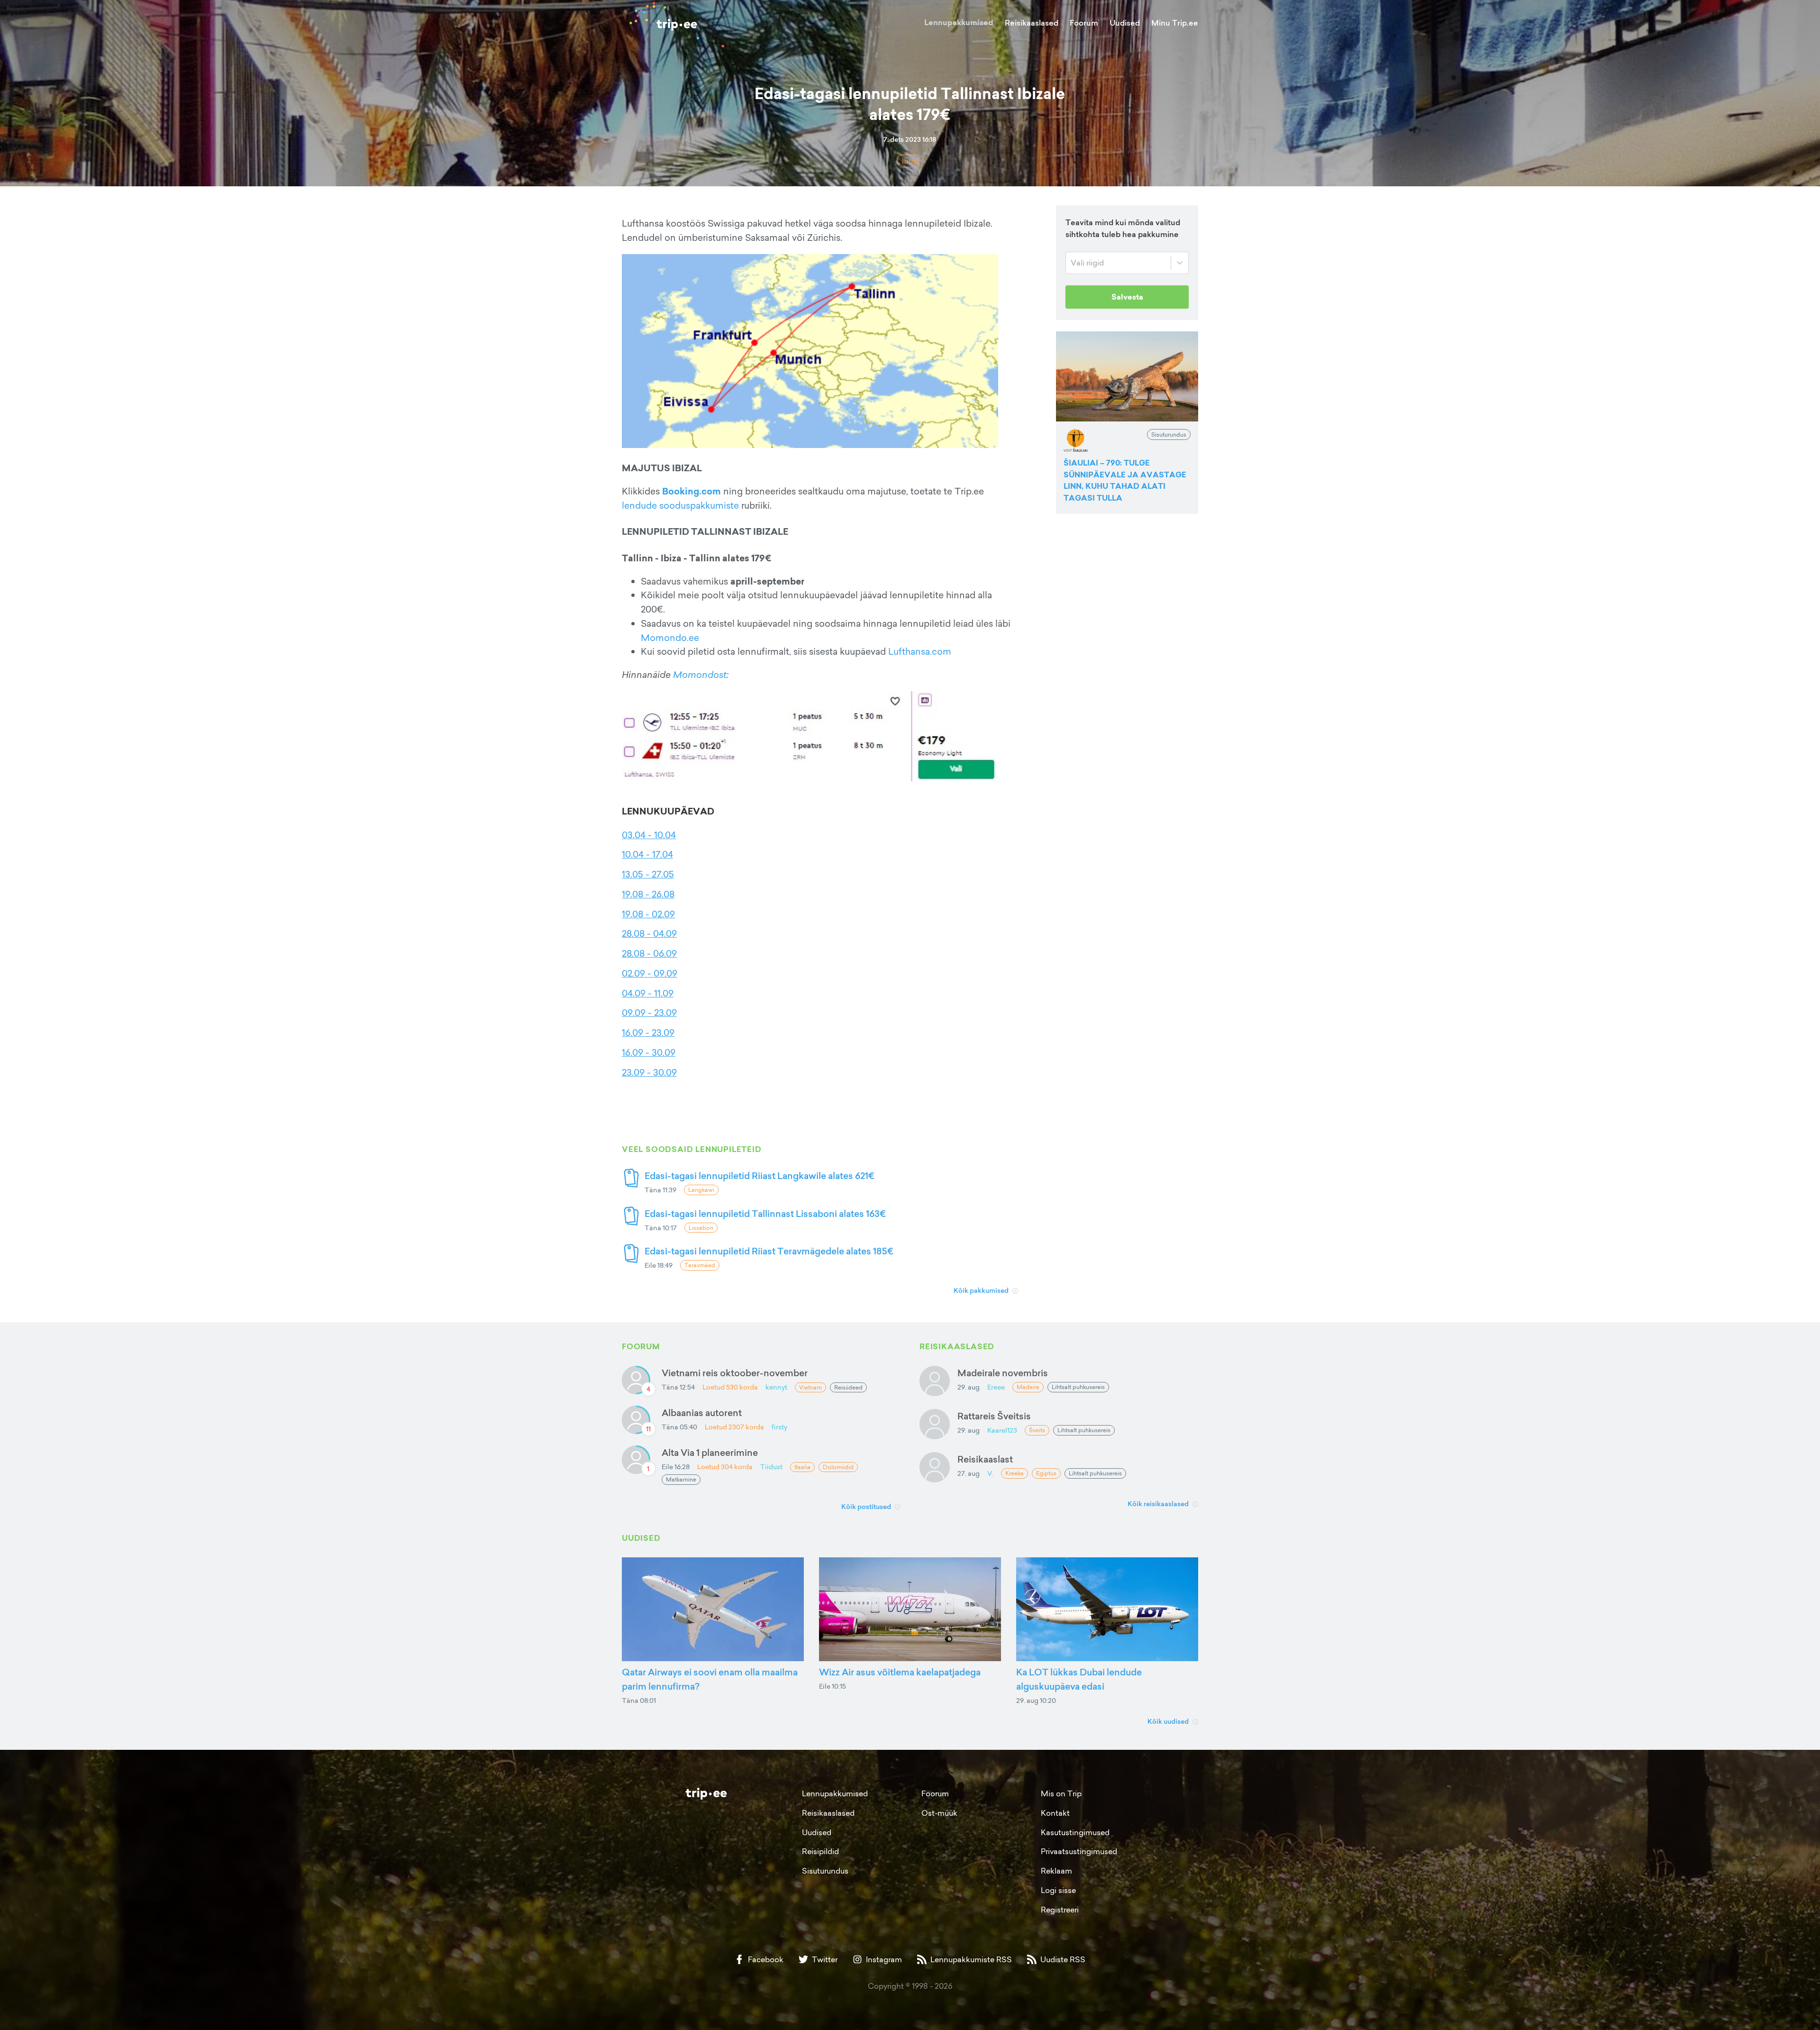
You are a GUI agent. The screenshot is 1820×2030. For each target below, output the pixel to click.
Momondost (700, 675)
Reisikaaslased (1032, 23)
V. (990, 1473)
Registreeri (1060, 1910)
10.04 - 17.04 (647, 854)
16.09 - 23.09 (648, 1033)
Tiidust (771, 1467)
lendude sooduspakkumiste (680, 505)
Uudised (1125, 23)
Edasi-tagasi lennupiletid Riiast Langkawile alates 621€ (760, 1175)
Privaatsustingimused (1079, 1851)
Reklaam (1056, 1871)
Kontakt (1055, 1813)
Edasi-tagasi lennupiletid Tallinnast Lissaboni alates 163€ (765, 1213)
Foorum (1084, 23)
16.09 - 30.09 (649, 1052)
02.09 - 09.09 (650, 973)
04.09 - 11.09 (648, 993)
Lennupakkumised (959, 23)
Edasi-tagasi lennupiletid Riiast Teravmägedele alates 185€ (769, 1251)
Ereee (996, 1387)
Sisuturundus (825, 1871)
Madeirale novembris (1003, 1373)
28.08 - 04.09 (649, 933)
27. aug (969, 1473)
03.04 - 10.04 (649, 835)
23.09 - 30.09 (649, 1072)
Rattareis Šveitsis (994, 1416)
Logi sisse (1058, 1890)
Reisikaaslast (985, 1459)
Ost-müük (939, 1813)
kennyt (776, 1387)
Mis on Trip (1061, 1793)
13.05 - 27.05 (648, 874)
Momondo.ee (670, 638)
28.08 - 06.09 (649, 953)
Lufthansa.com (920, 651)
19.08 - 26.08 (648, 894)
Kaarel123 (1002, 1430)
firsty (779, 1427)
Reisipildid (820, 1851)
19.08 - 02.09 (648, 914)
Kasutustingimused (1075, 1832)
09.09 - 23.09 (649, 1013)
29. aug (969, 1387)
